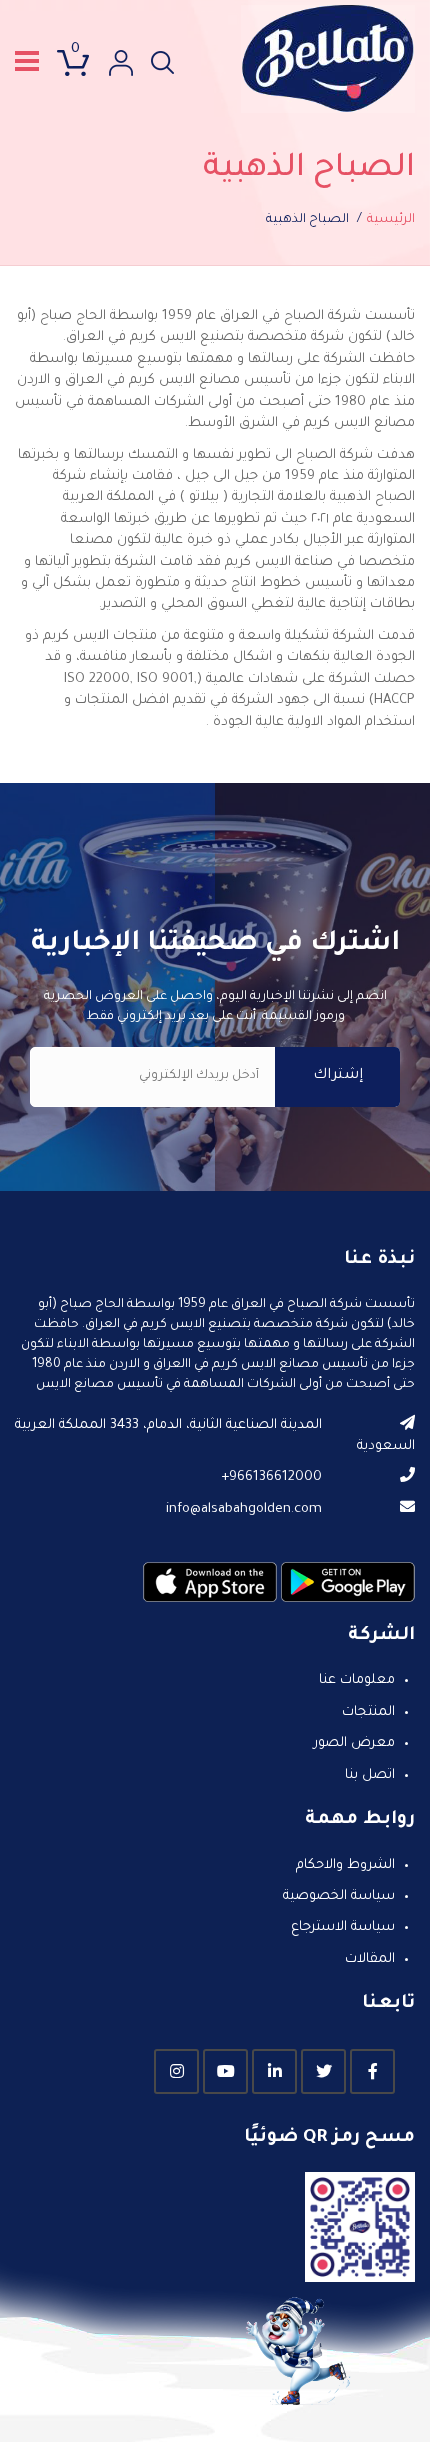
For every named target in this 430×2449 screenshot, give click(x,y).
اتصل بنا (370, 1775)
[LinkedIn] (274, 2071)
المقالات (370, 1959)
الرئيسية (391, 220)
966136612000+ (271, 1477)
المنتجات (368, 1712)
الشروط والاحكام (345, 1865)
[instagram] (176, 2071)
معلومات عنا (357, 1680)
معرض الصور (354, 1743)
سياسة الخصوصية (339, 1896)
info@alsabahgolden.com (244, 1509)
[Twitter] (323, 2071)
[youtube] (225, 2071)
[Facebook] (372, 2071)
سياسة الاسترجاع (343, 1927)
